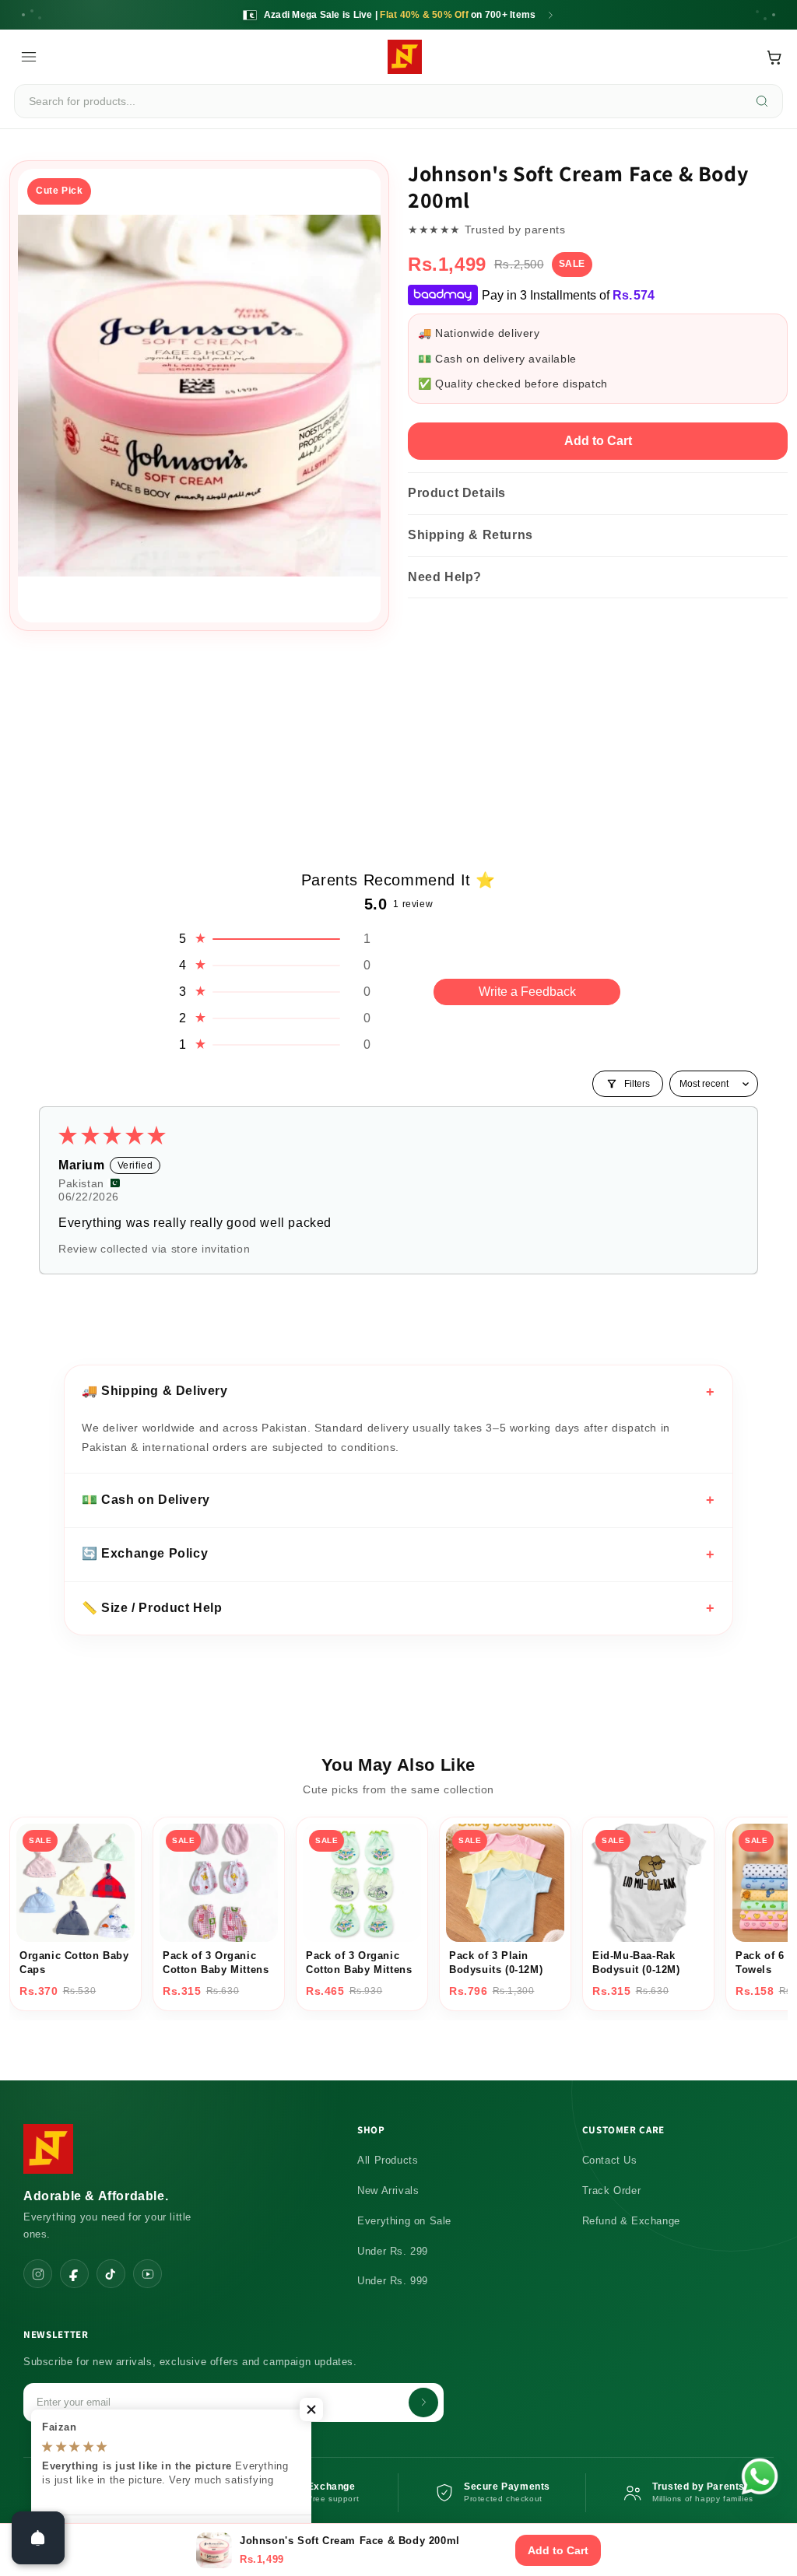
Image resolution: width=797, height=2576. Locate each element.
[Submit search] (762, 101)
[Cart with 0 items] (774, 57)
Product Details (457, 493)
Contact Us (610, 2160)
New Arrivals (388, 2190)
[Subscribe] (423, 2403)
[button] (274, 939)
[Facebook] (74, 2274)
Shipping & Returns (470, 535)
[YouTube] (147, 2274)
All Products (388, 2160)
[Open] (38, 2538)
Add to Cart (598, 441)
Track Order (612, 2190)
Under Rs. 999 (393, 2281)
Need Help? (445, 577)
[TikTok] (111, 2274)
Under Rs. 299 (393, 2251)
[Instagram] (38, 2274)
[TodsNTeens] (405, 57)
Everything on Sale (404, 2221)
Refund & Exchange (631, 2221)
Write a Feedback (527, 992)
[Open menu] (29, 57)
